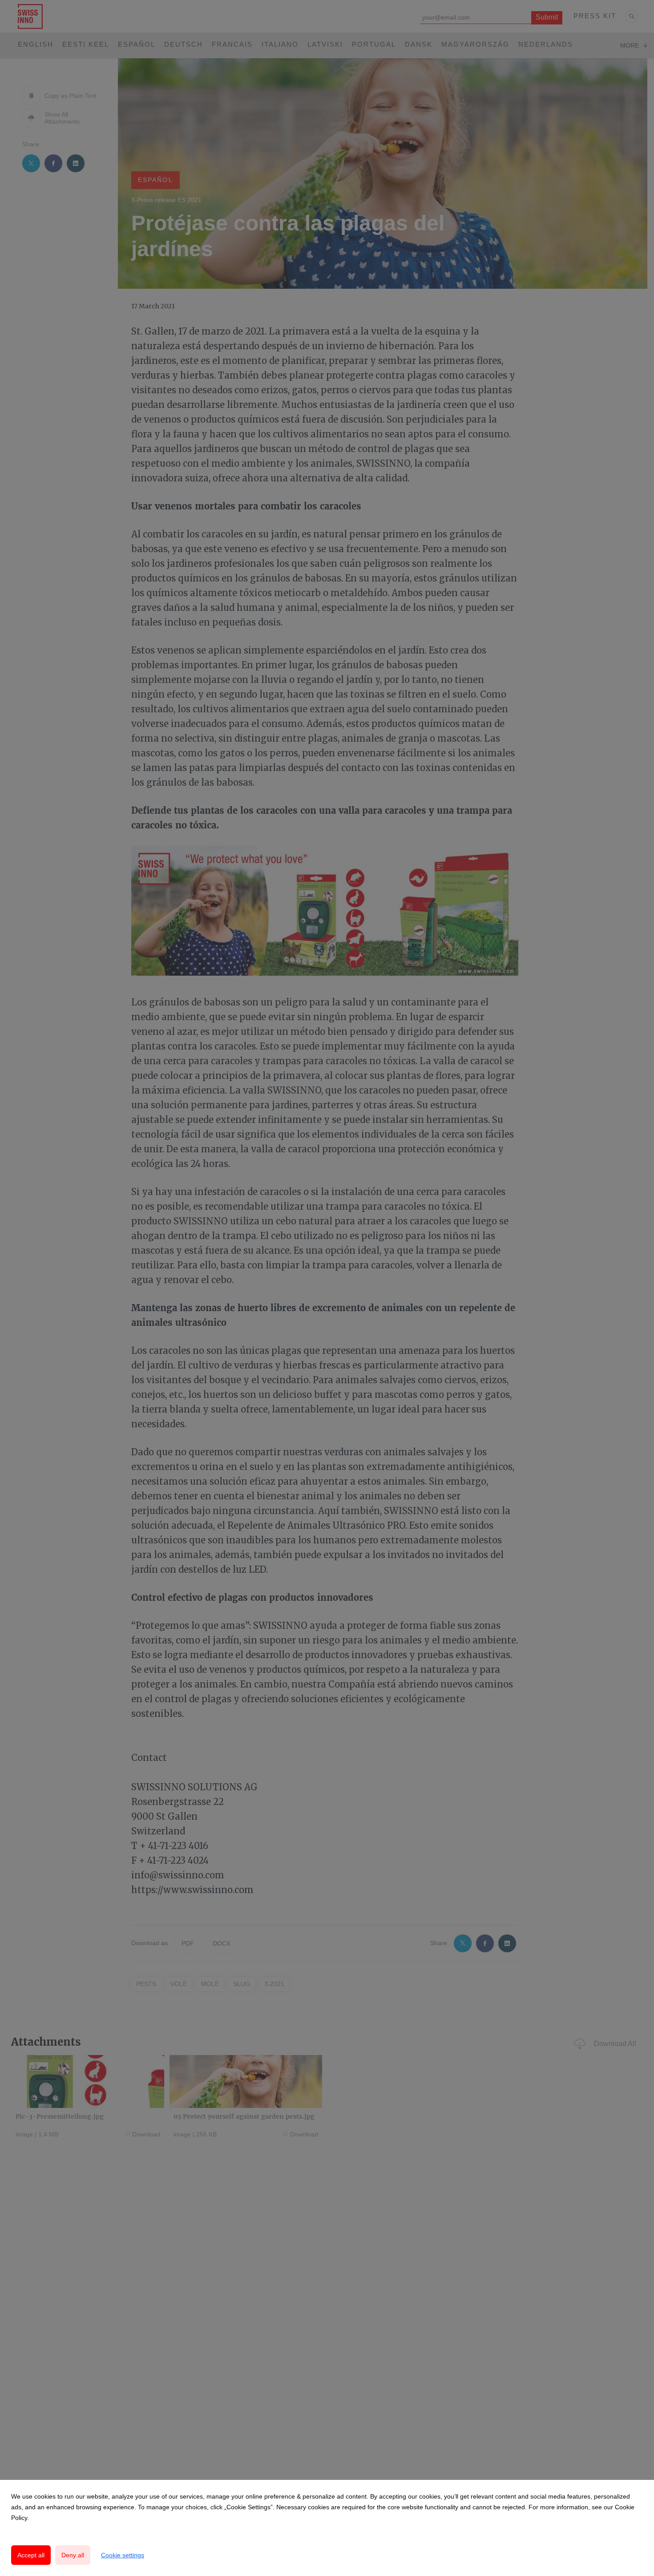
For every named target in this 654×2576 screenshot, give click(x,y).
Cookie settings (123, 2555)
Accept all (31, 2555)
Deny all (73, 2555)
